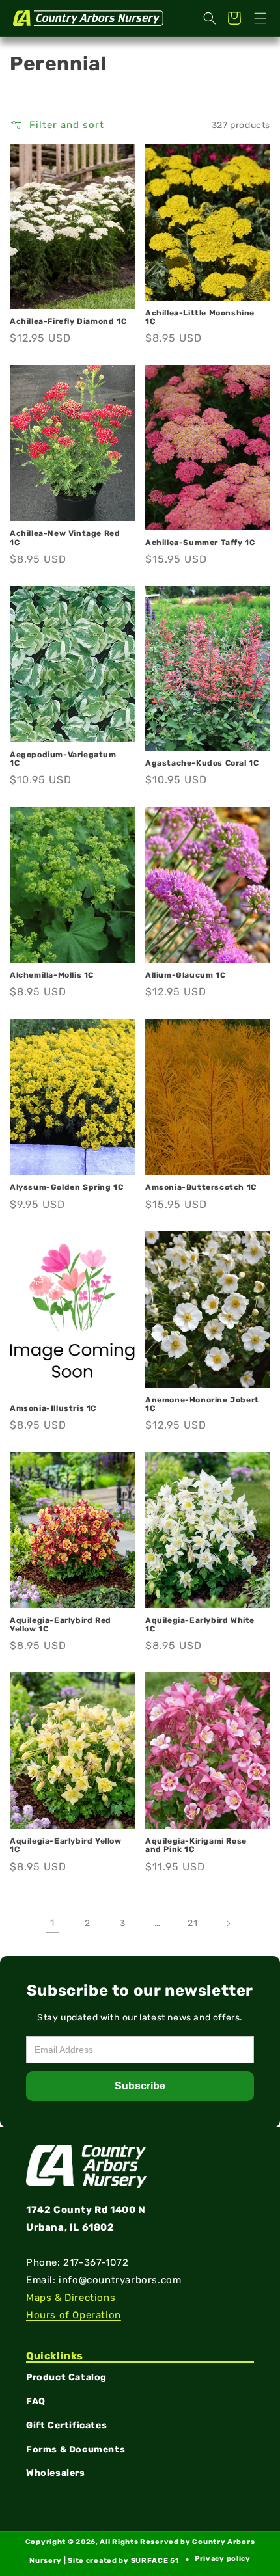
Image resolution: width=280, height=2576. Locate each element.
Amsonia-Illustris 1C (53, 1409)
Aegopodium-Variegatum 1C (63, 759)
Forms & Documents (76, 2449)
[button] (260, 18)
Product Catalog (66, 2377)
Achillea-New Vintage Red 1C (65, 538)
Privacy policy (223, 2559)
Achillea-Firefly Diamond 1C (68, 322)
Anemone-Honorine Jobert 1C (202, 1404)
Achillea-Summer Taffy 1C (200, 543)
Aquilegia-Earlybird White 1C (200, 1625)
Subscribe (140, 2086)
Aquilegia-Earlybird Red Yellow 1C (61, 1625)
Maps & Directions (71, 2298)
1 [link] (52, 1923)
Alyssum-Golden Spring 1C (66, 1187)
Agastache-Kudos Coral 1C (202, 763)
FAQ (36, 2401)
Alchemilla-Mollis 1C (52, 975)
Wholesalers (56, 2473)
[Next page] (228, 1924)
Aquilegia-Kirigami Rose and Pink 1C (196, 1845)
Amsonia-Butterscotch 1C (201, 1187)
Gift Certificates (66, 2425)
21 (192, 1923)
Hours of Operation (74, 2315)
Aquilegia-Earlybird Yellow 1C (66, 1845)
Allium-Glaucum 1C (185, 975)
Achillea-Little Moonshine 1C (200, 317)
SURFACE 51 (155, 2561)
